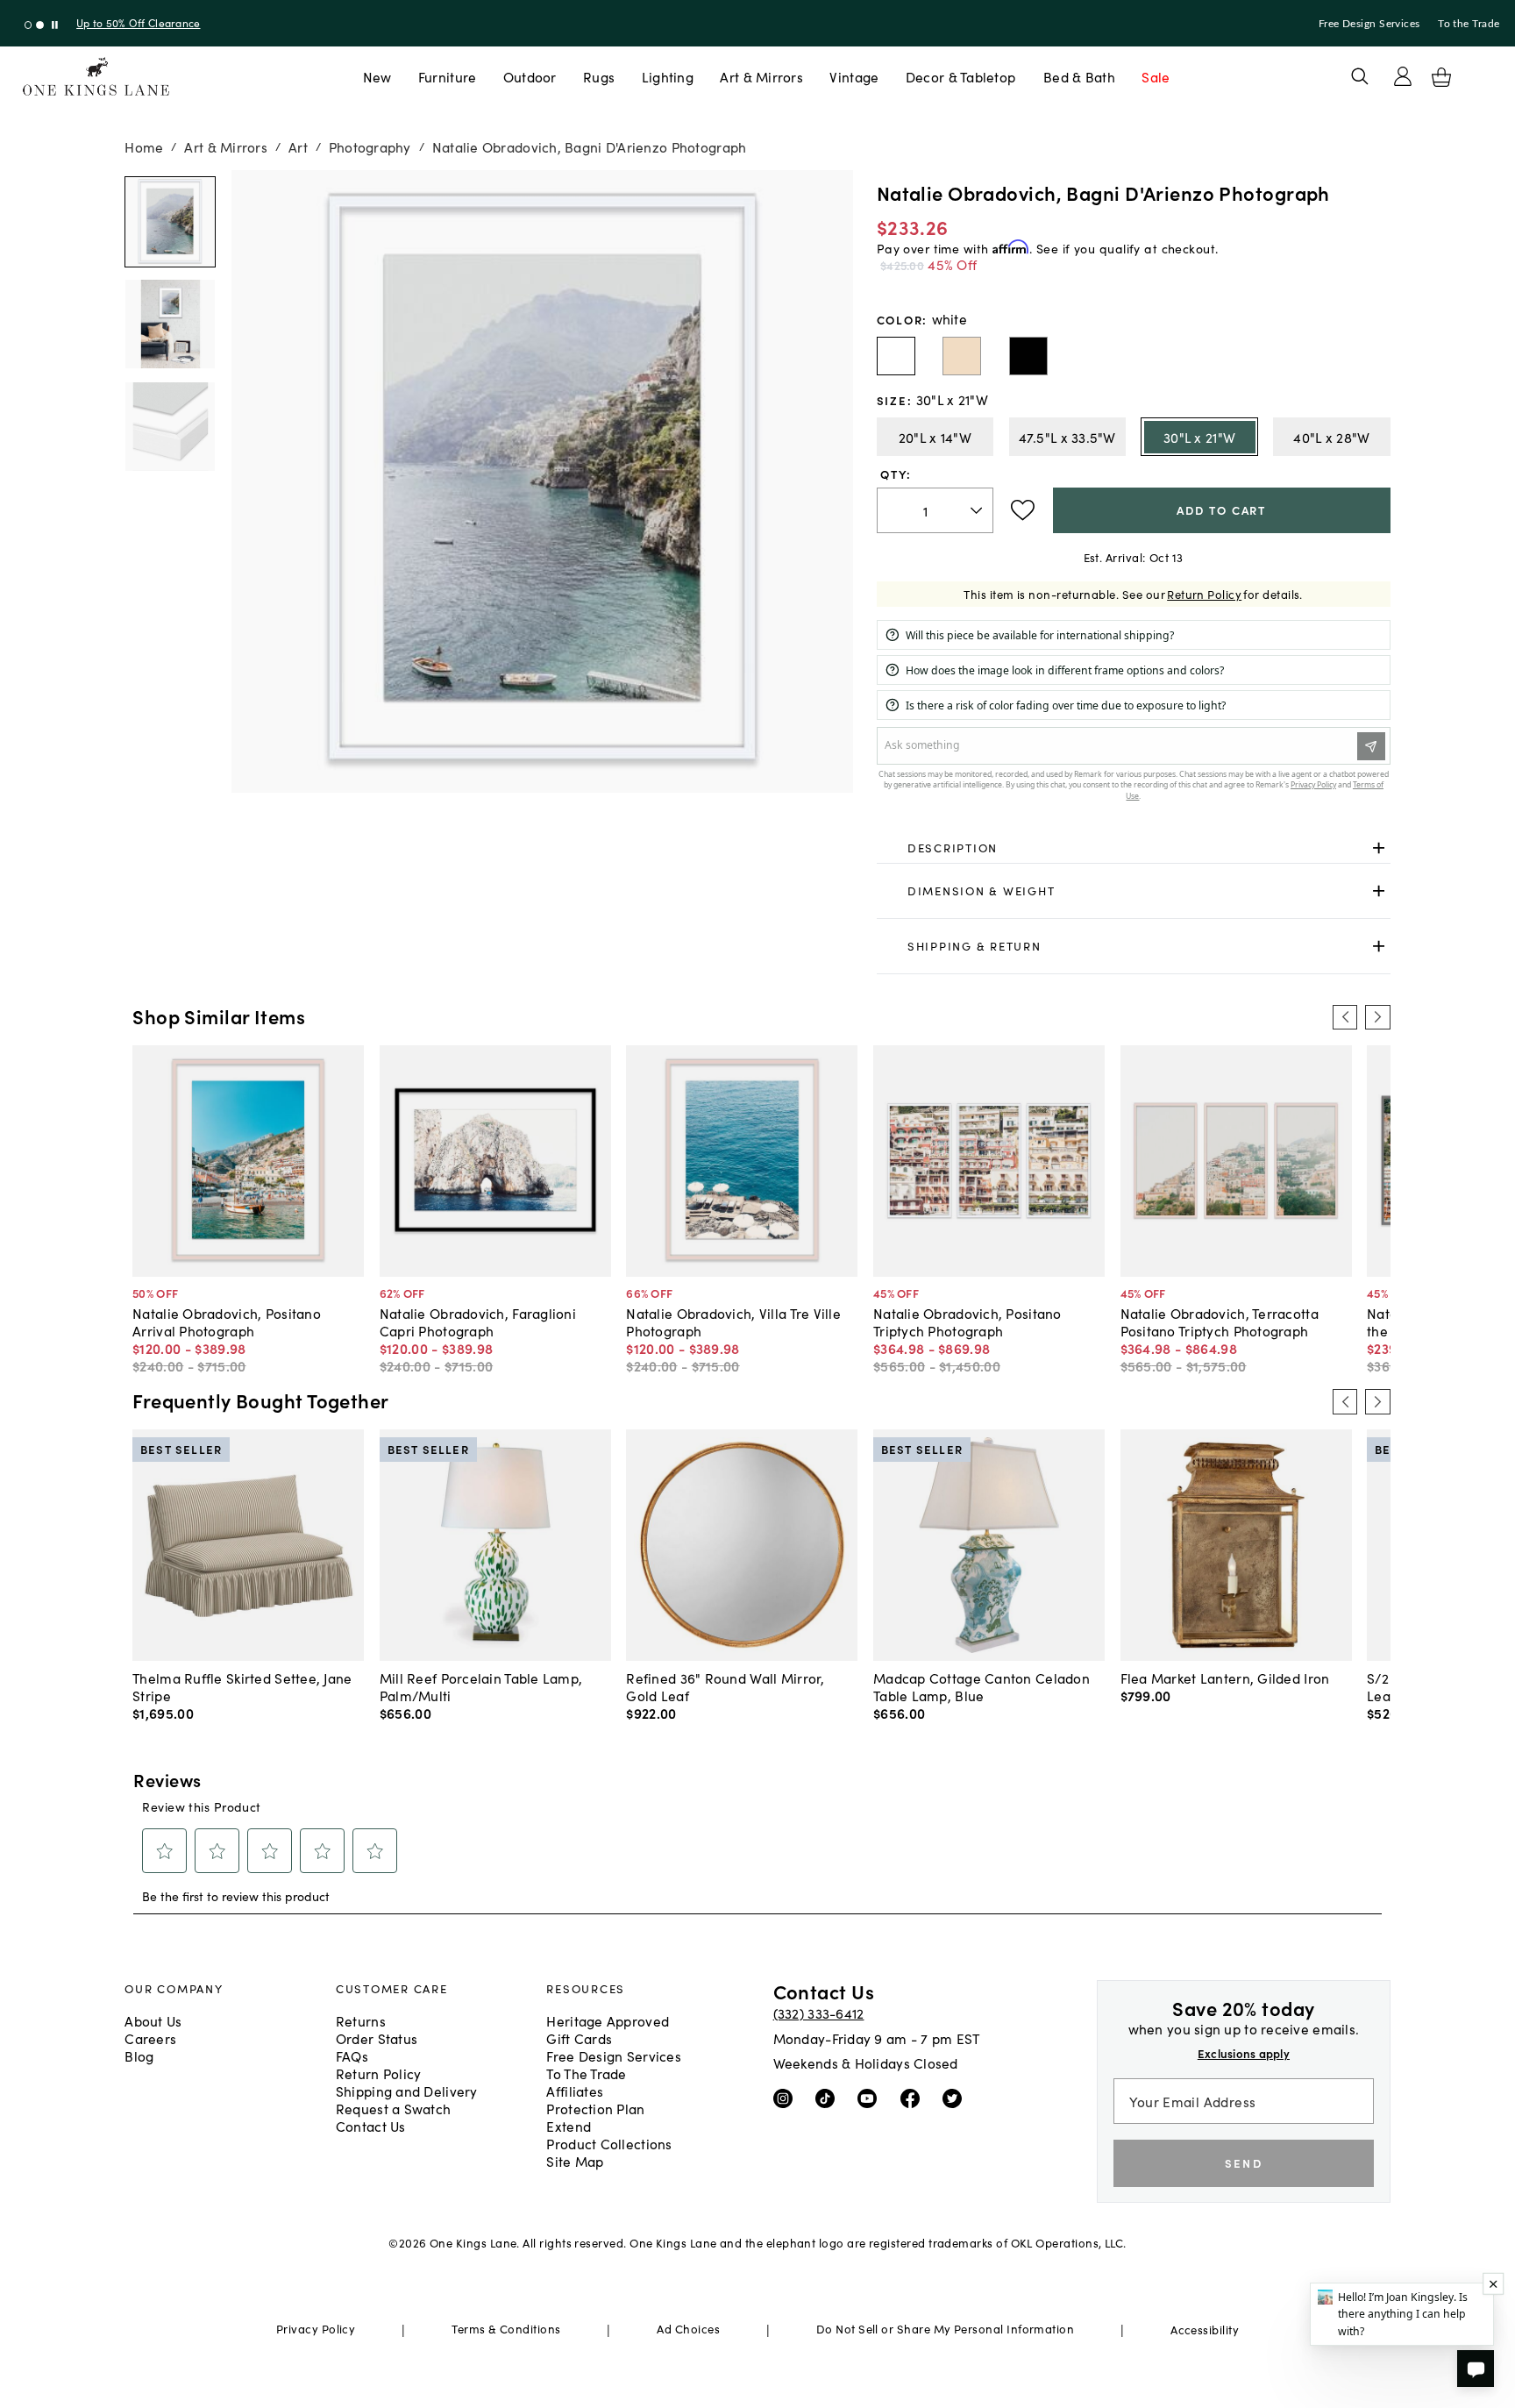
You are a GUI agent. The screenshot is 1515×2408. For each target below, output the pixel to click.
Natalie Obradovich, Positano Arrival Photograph (227, 1322)
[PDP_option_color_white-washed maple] (962, 356)
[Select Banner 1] (40, 25)
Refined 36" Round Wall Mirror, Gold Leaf (725, 1686)
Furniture (447, 76)
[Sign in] (1403, 76)
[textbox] (935, 511)
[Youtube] (871, 2098)
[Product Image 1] (170, 324)
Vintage (854, 76)
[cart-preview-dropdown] (1441, 77)
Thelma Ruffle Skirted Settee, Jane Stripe (242, 1686)
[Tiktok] (829, 2098)
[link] (1134, 848)
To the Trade (1469, 24)
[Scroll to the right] (1377, 1017)
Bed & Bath (1079, 76)
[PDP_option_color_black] (1028, 356)
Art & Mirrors (761, 76)
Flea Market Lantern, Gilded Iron (1225, 1678)
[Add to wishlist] (1023, 510)
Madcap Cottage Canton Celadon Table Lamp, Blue (982, 1686)
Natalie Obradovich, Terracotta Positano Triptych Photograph (1220, 1322)
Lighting (668, 76)
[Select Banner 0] (28, 25)
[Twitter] (956, 2098)
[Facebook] (914, 2098)
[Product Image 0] (170, 222)
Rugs (599, 76)
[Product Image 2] (170, 427)
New (377, 76)
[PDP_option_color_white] (896, 356)
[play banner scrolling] (55, 25)
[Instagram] (787, 2098)
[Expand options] (1379, 848)
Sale (1156, 76)
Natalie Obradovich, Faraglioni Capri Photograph (478, 1322)
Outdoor (530, 76)
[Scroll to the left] (1345, 1017)
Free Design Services (1369, 24)
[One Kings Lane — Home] (96, 77)
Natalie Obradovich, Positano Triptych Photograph (967, 1322)
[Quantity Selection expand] (978, 510)
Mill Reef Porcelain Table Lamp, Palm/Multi (481, 1686)
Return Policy (1204, 594)
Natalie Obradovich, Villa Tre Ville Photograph (733, 1322)
